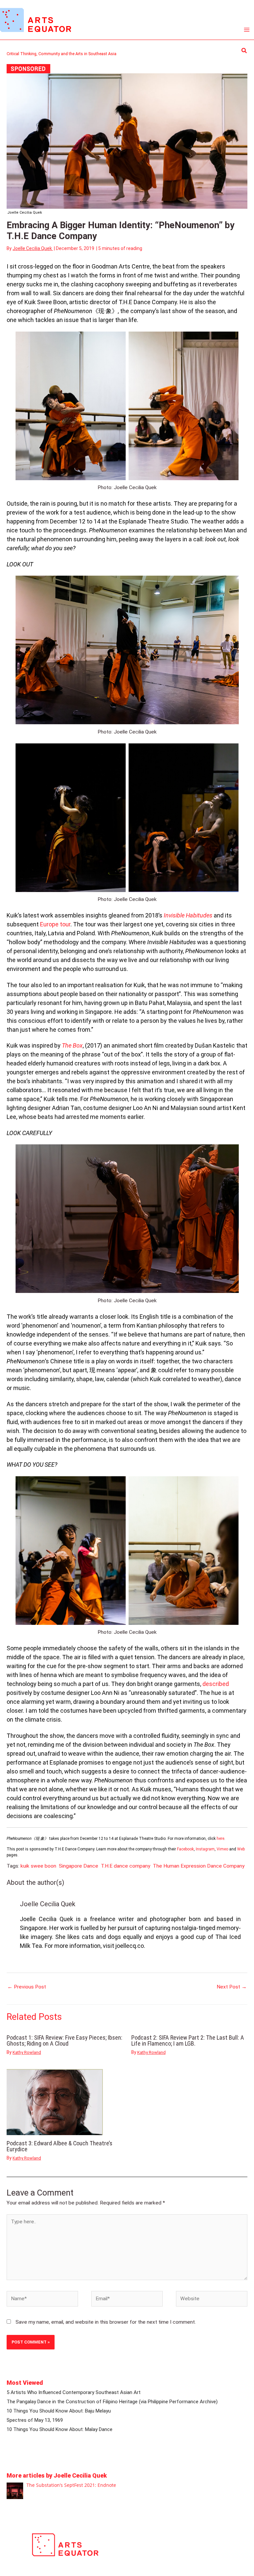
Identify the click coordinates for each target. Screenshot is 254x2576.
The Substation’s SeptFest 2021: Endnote (71, 2485)
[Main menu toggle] (247, 30)
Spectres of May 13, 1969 (35, 2420)
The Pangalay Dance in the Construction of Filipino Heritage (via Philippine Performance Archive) (112, 2402)
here (220, 1839)
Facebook (185, 1849)
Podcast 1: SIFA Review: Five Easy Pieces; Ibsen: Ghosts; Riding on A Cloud (64, 2040)
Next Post (232, 1987)
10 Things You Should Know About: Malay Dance (60, 2429)
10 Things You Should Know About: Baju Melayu (59, 2411)
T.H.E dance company (126, 1866)
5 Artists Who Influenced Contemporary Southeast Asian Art (74, 2392)
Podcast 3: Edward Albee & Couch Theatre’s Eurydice (60, 2146)
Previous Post (27, 1987)
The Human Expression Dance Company (199, 1866)
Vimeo (222, 1849)
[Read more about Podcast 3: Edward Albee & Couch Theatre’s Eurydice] (55, 2102)
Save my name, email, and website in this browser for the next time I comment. (106, 2322)
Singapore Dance (79, 1866)
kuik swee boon (38, 1866)
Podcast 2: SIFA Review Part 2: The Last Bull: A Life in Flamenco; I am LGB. (188, 2040)
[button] (244, 51)
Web (241, 1849)
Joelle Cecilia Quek (48, 1904)
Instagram (205, 1849)
